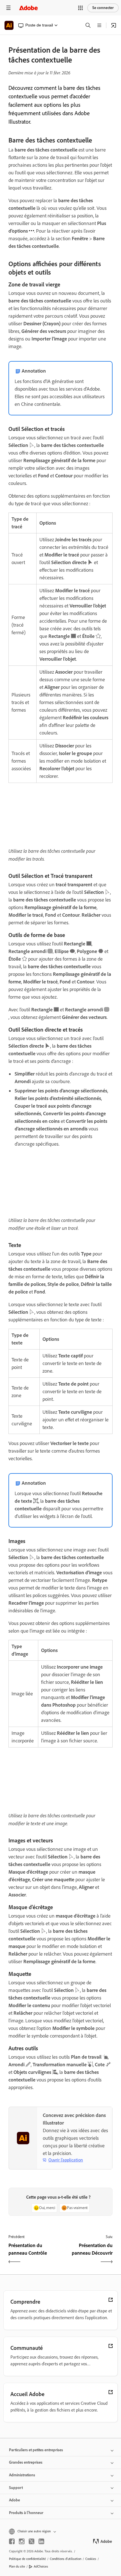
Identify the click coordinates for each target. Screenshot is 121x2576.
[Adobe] (28, 8)
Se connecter (103, 8)
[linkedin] (41, 2541)
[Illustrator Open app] (114, 25)
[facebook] (12, 2541)
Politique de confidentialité (27, 2559)
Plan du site (17, 2566)
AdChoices (41, 2566)
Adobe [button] (14, 2500)
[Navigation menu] (8, 8)
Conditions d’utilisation (66, 2559)
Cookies (91, 2559)
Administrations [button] (22, 2475)
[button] (80, 8)
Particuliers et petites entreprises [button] (36, 2450)
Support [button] (16, 2488)
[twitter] (32, 2541)
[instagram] (22, 2541)
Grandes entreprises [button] (26, 2462)
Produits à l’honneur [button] (26, 2513)
